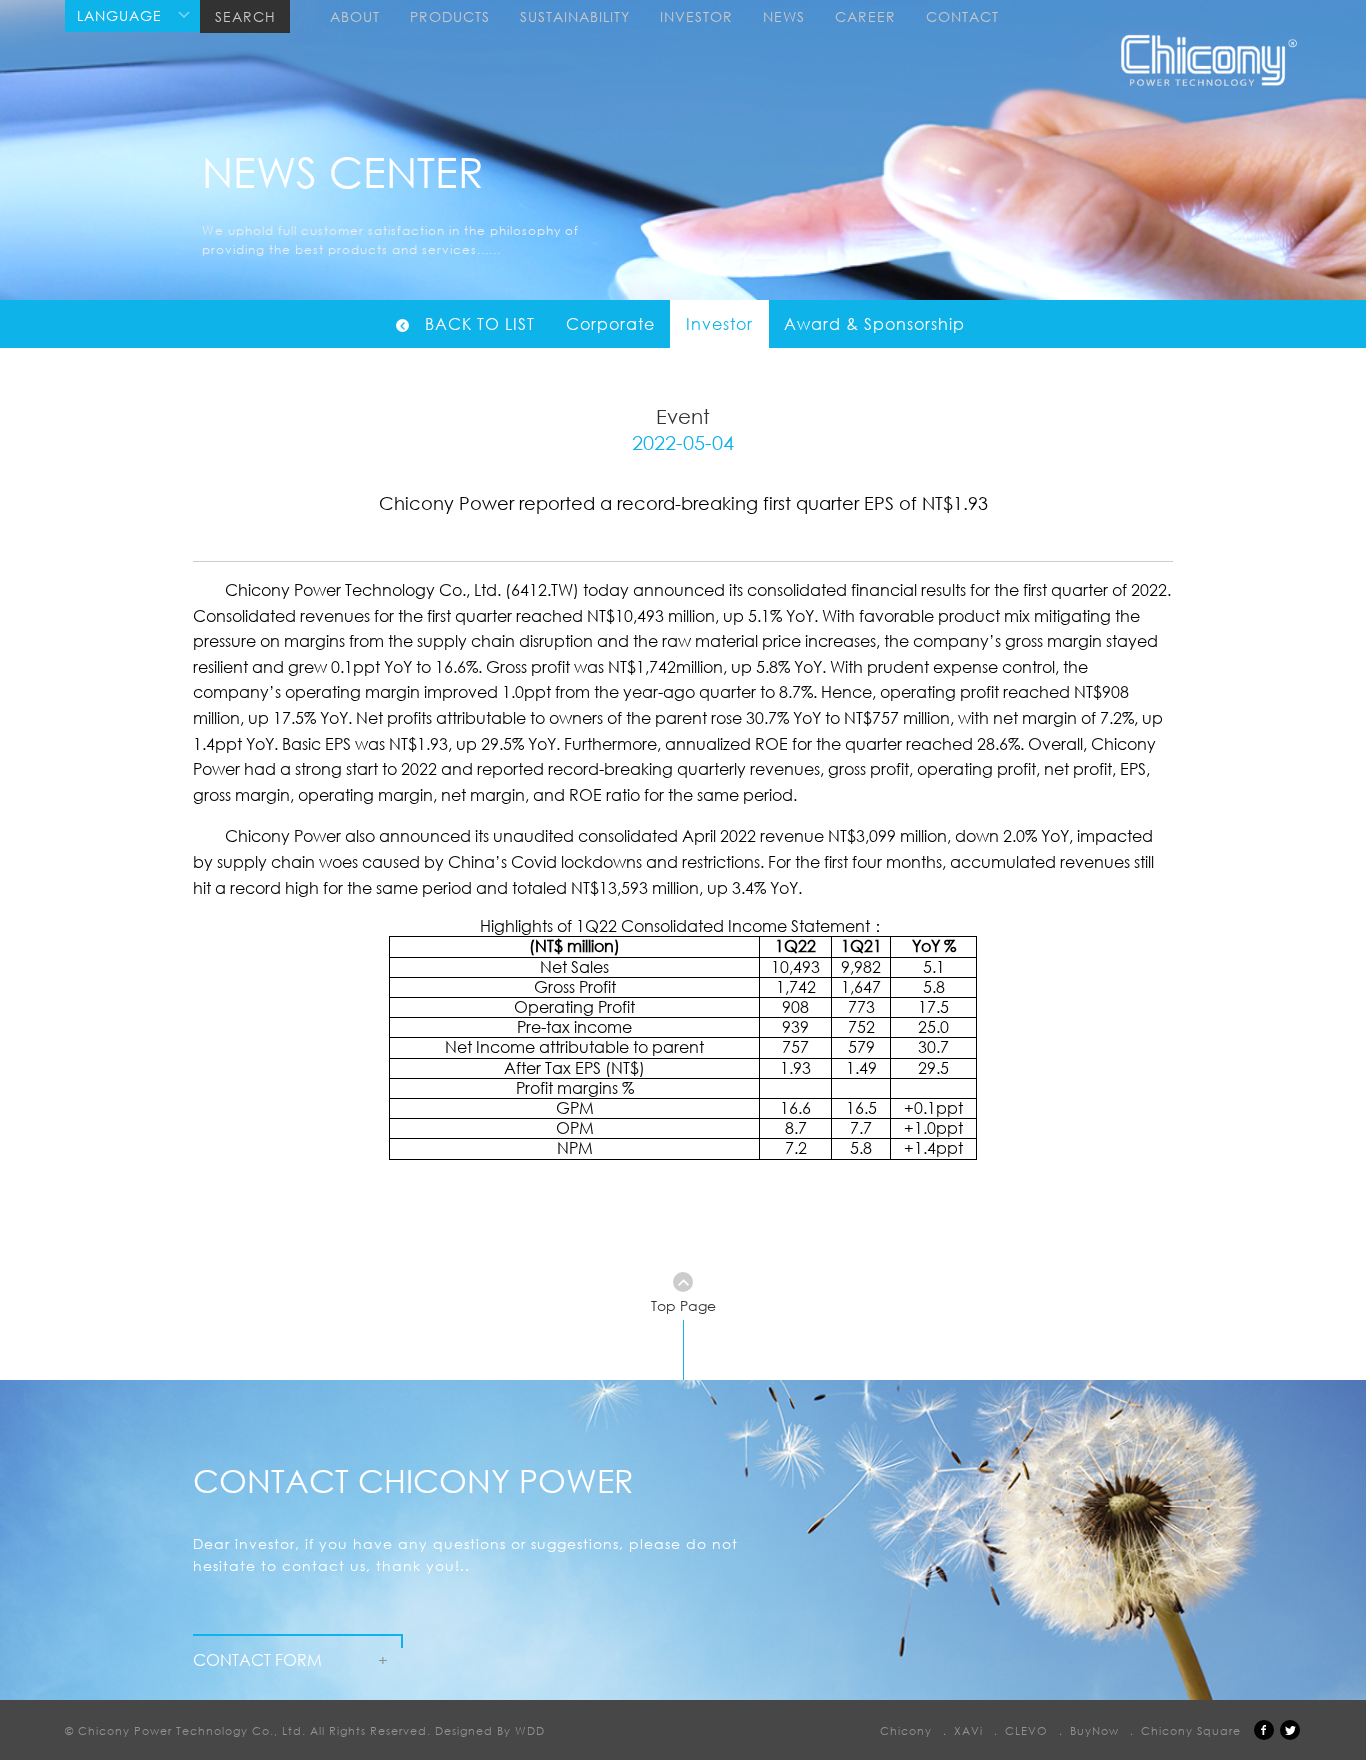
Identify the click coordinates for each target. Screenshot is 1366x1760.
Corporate (610, 324)
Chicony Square (1191, 1730)
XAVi (968, 1730)
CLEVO (1026, 1730)
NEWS (784, 16)
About (355, 16)
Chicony (906, 1730)
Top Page (683, 1305)
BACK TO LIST (480, 324)
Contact (962, 16)
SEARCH (245, 16)
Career (865, 16)
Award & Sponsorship (874, 324)
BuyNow (1094, 1730)
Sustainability (575, 16)
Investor (696, 16)
